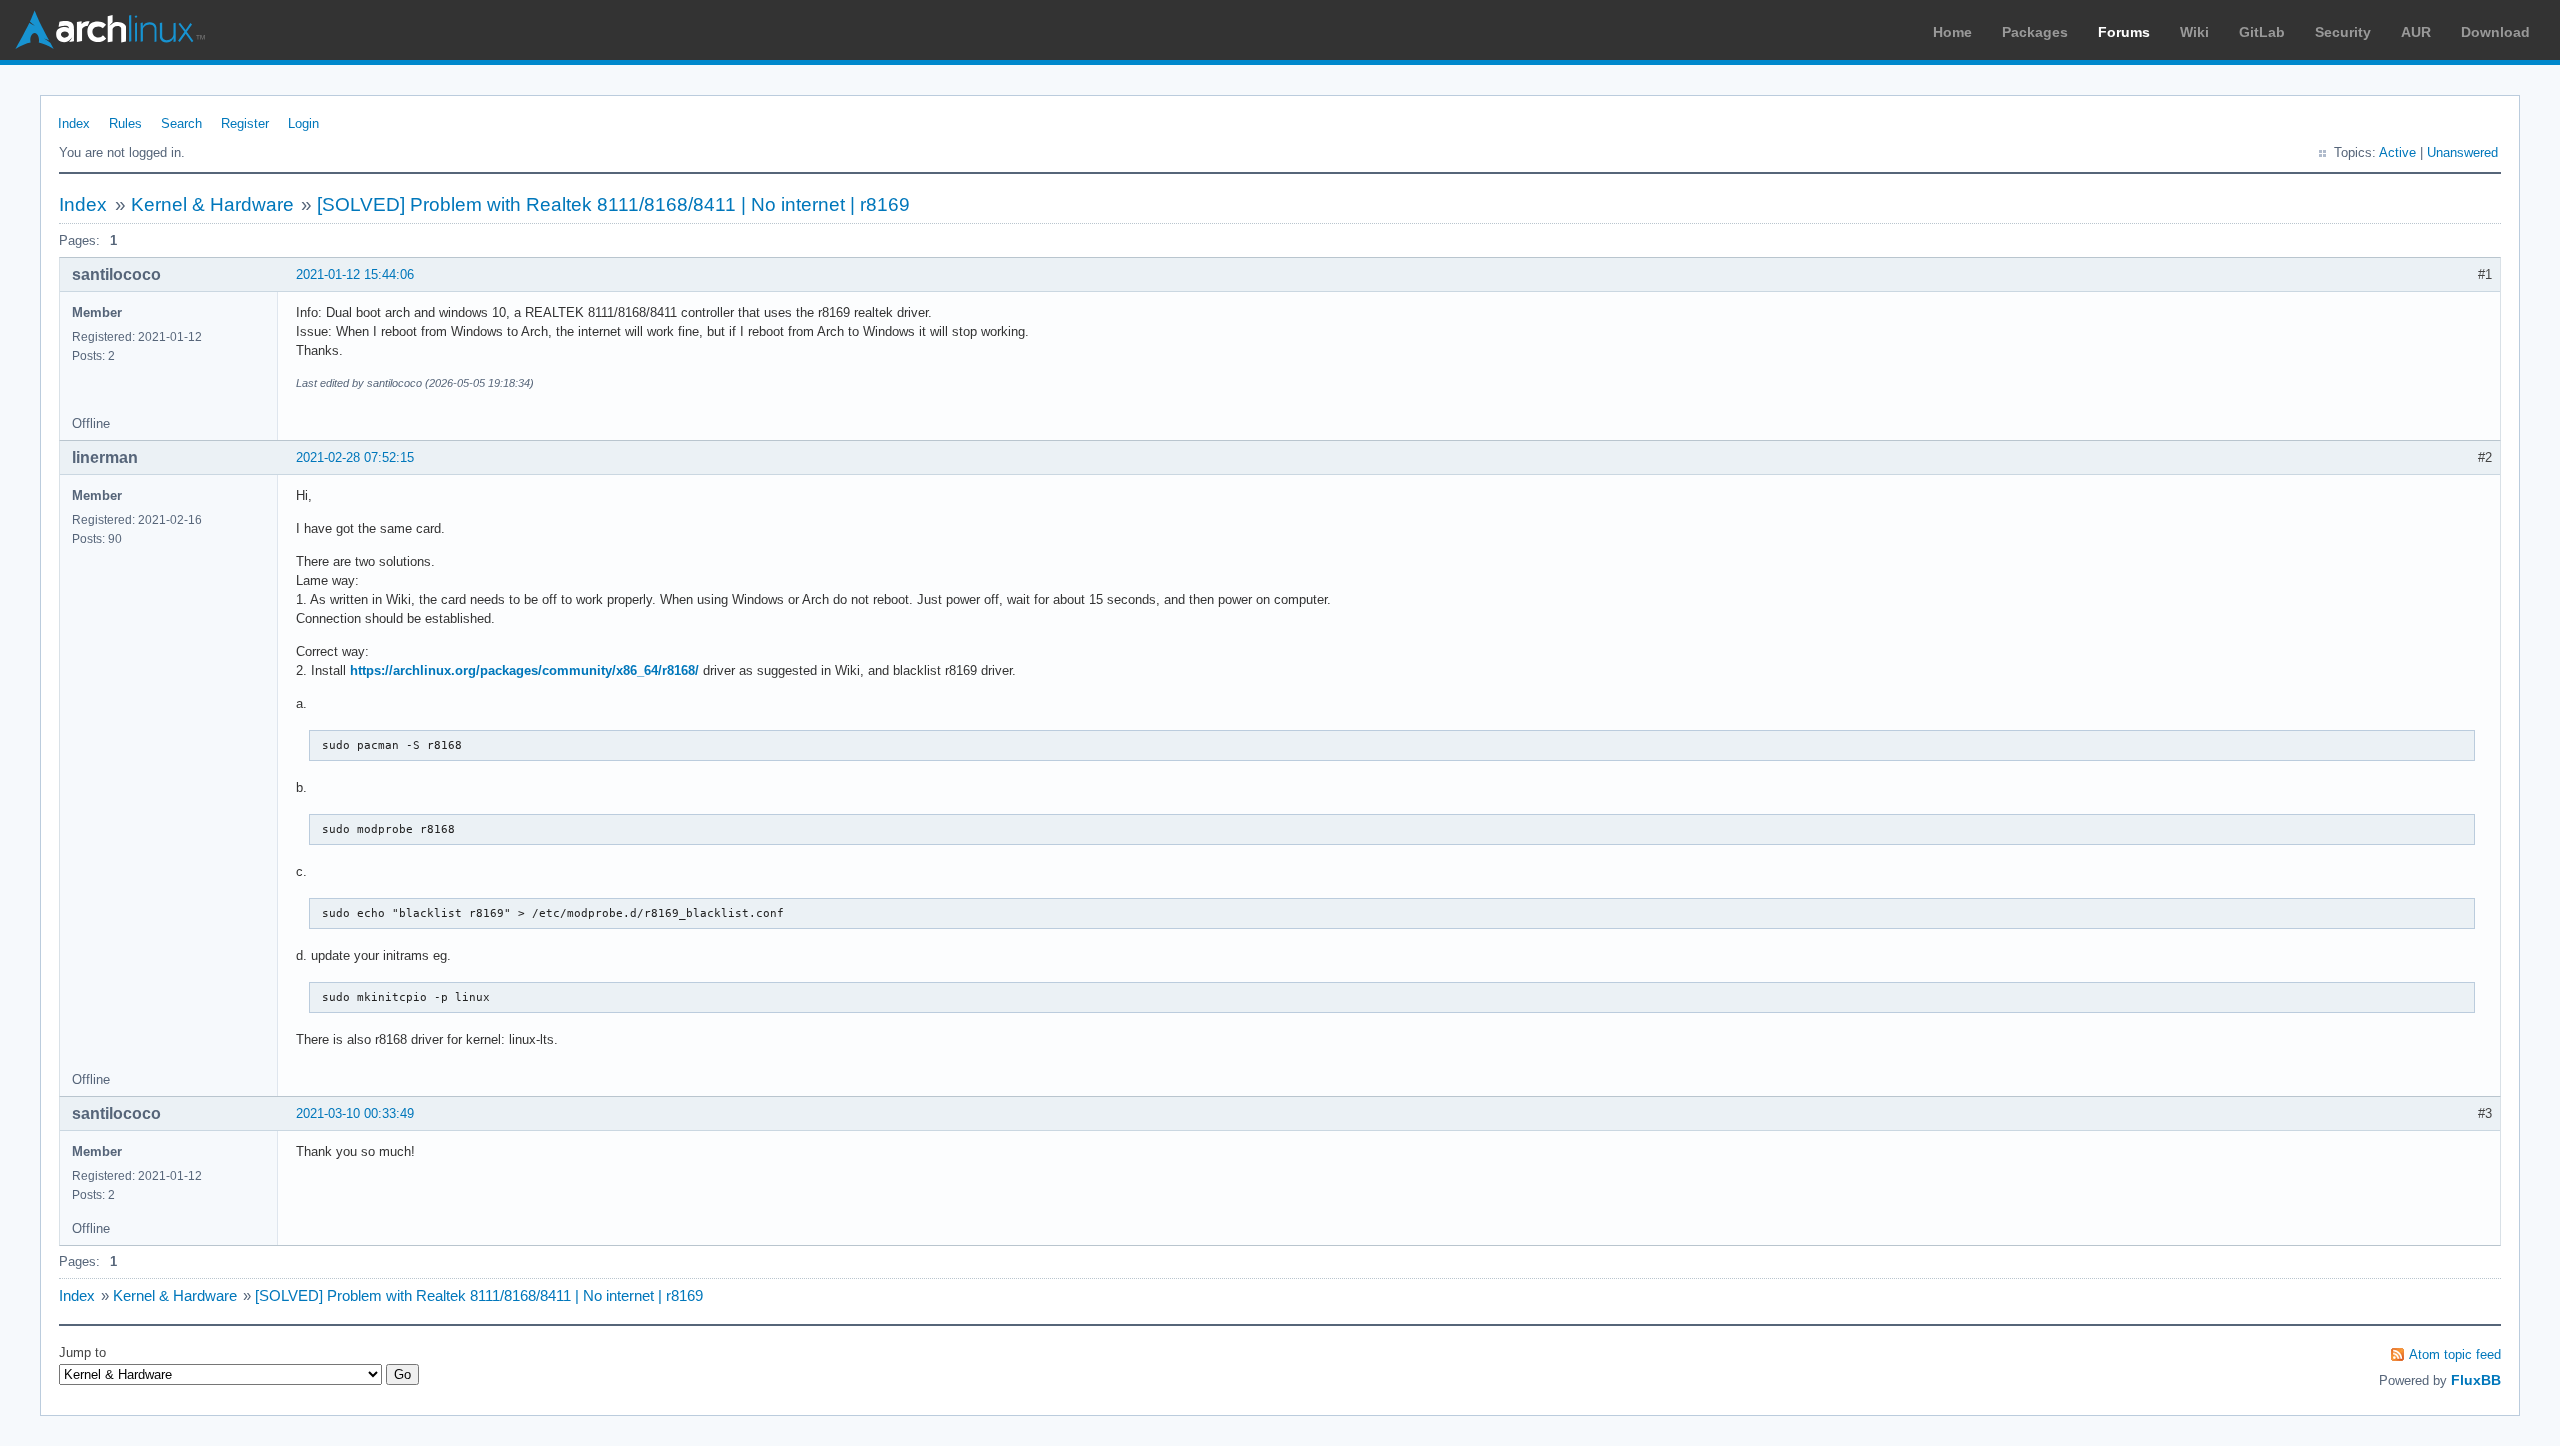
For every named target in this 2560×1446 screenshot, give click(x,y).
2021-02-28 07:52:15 (355, 457)
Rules (125, 123)
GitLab (2262, 32)
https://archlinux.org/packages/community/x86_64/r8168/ (524, 670)
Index (74, 123)
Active (2397, 152)
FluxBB (2476, 1380)
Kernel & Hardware (212, 204)
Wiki (2194, 32)
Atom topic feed (2455, 1354)
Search (181, 123)
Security (2343, 32)
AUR (2416, 32)
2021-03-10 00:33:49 (355, 1113)
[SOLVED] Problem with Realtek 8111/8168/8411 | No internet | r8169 (613, 204)
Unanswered (2462, 152)
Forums (2124, 32)
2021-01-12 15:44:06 (355, 274)
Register (245, 123)
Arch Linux (110, 30)
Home (1952, 32)
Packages (2035, 32)
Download (2495, 32)
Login (303, 123)
